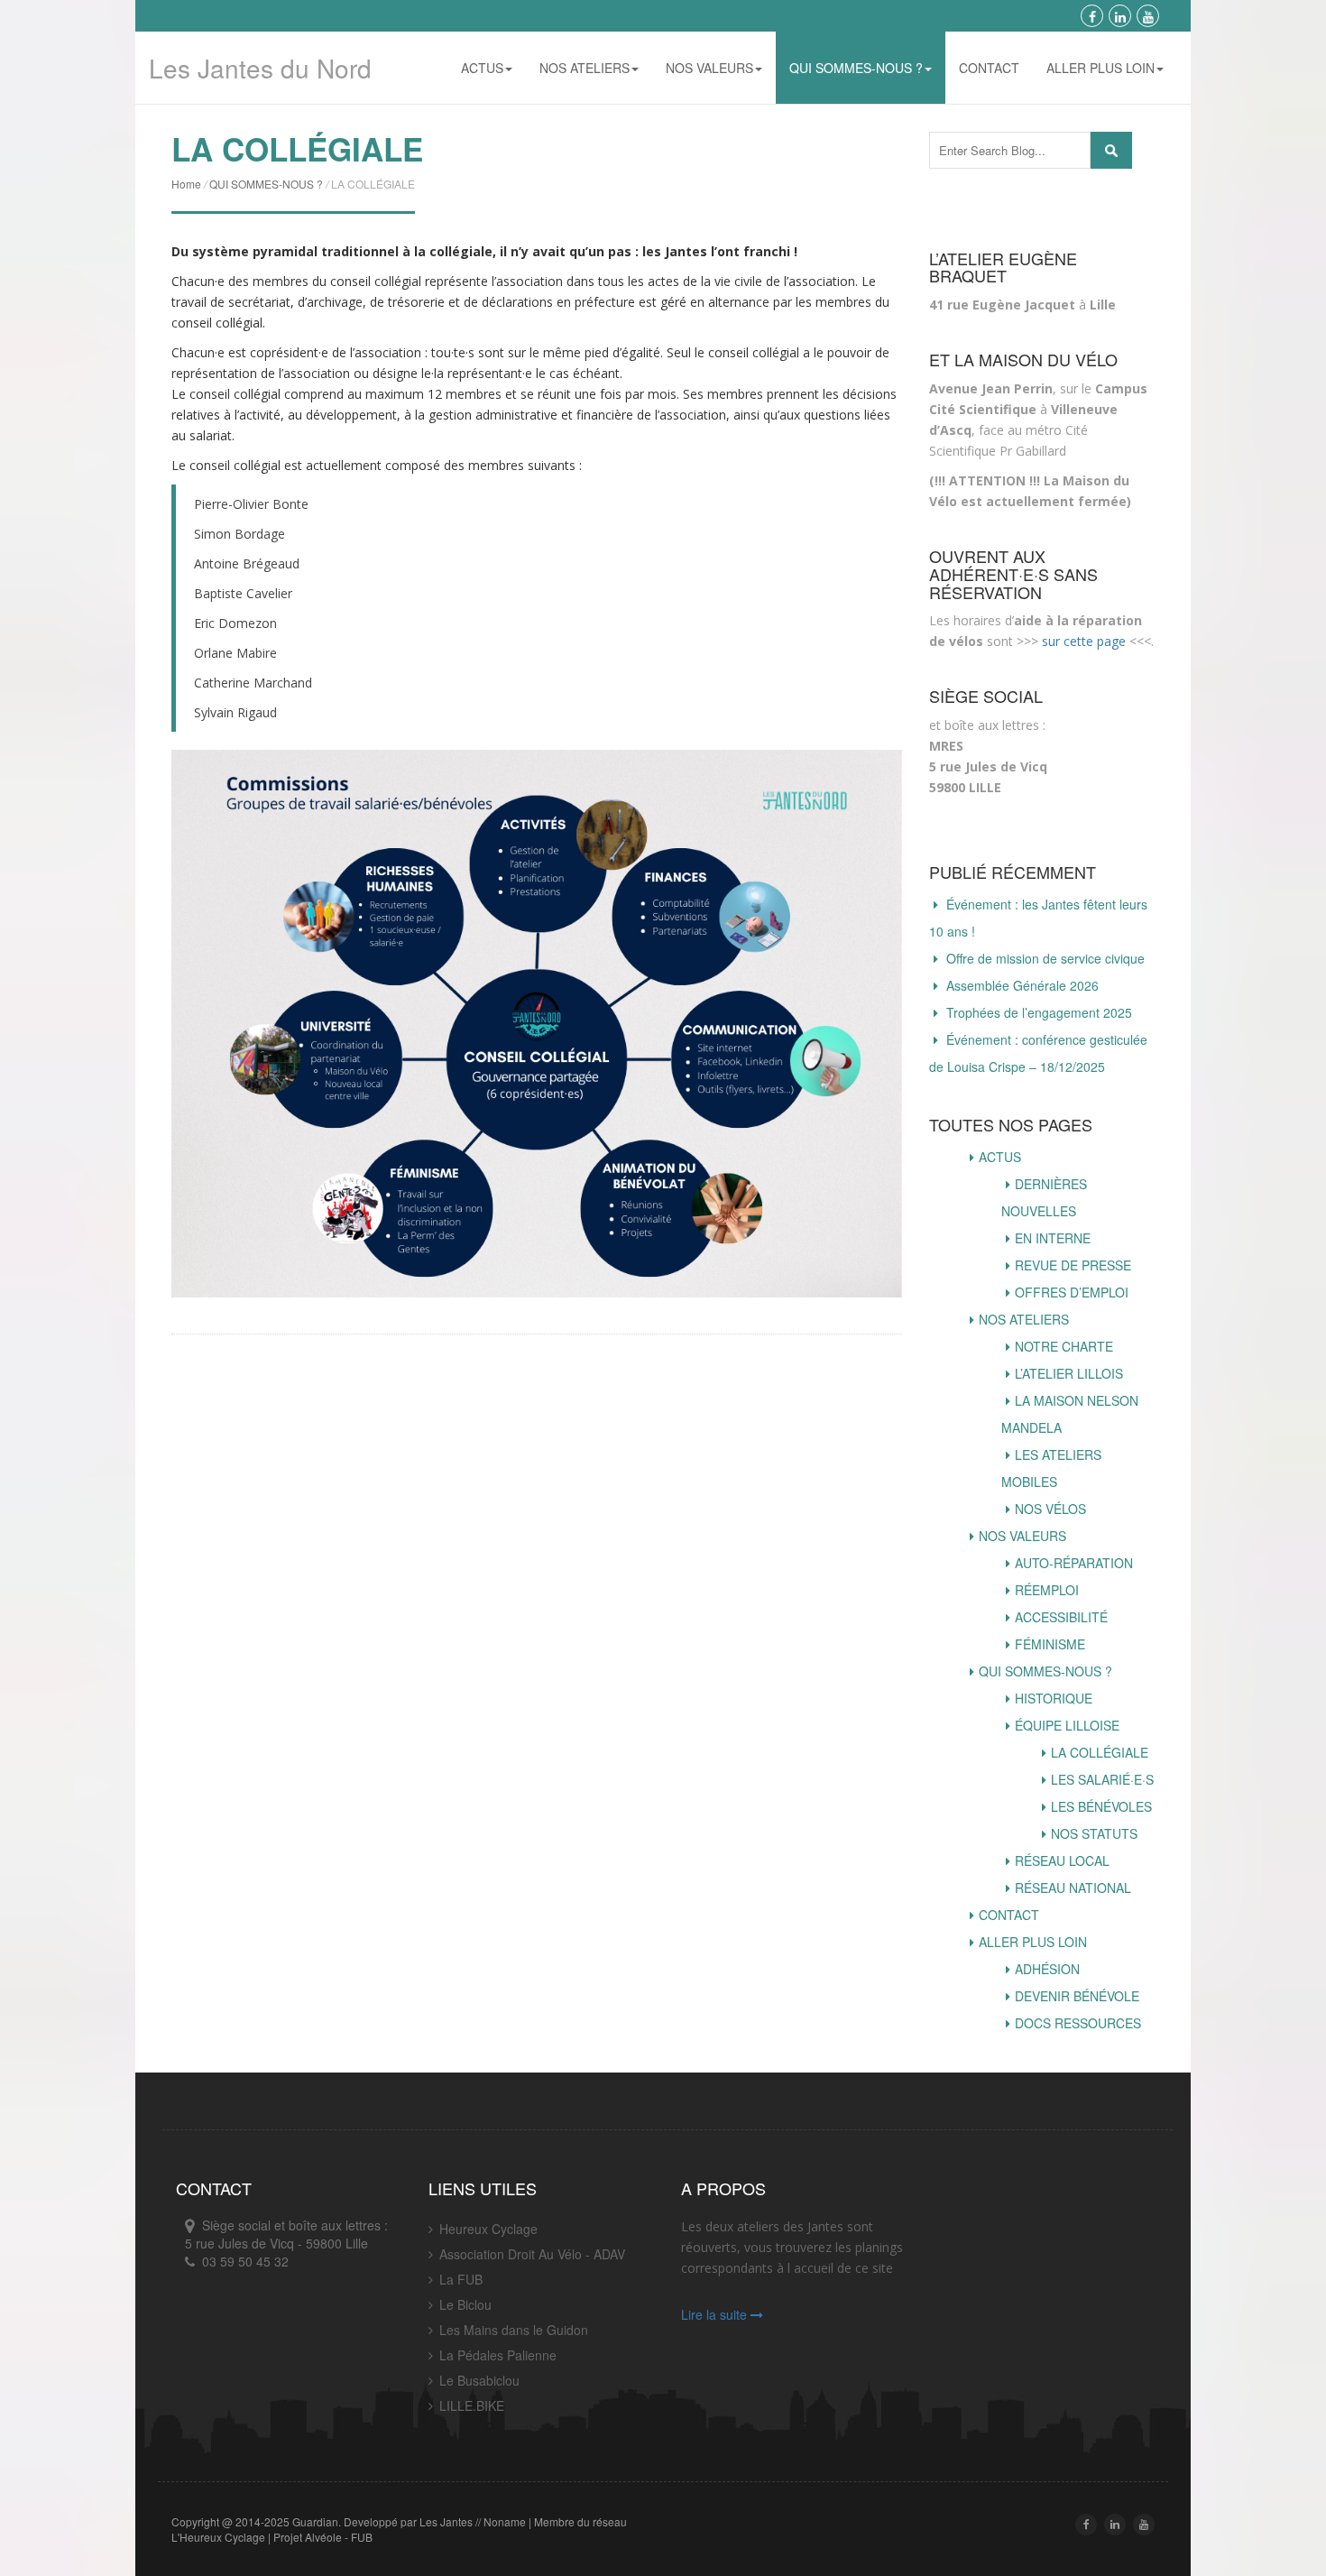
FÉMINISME (1050, 1644)
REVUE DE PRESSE (1073, 1265)
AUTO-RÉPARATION (1074, 1563)
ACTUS (482, 68)
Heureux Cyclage (488, 2229)
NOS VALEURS (709, 68)
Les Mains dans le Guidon (514, 2330)
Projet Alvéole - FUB (323, 2537)
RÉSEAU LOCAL (1062, 1860)
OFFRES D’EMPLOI (1072, 1292)
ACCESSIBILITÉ (1061, 1617)
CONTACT (989, 68)
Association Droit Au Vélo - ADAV (532, 2254)
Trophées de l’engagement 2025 (1039, 1012)
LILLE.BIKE (472, 2405)
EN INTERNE (1053, 1238)
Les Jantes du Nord (260, 68)
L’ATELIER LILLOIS (1069, 1373)
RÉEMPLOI (1047, 1590)
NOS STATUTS (1094, 1833)
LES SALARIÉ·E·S (1102, 1779)
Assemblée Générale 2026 (1022, 985)
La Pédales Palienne (498, 2355)
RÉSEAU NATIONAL (1073, 1888)
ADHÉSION (1047, 1969)
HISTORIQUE (1054, 1698)
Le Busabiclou (479, 2380)
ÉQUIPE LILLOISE (1067, 1725)
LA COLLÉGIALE (1100, 1752)
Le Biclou (465, 2304)
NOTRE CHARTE (1064, 1346)
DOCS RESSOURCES (1078, 2023)
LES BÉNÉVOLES (1101, 1806)
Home (186, 184)
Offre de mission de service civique (1045, 958)
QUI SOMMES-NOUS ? (856, 68)
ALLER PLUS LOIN (1100, 68)
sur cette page (1084, 641)
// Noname (501, 2521)
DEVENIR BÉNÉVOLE (1077, 1996)
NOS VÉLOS (1050, 1509)
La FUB (461, 2279)
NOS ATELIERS (585, 68)
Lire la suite (716, 2314)
